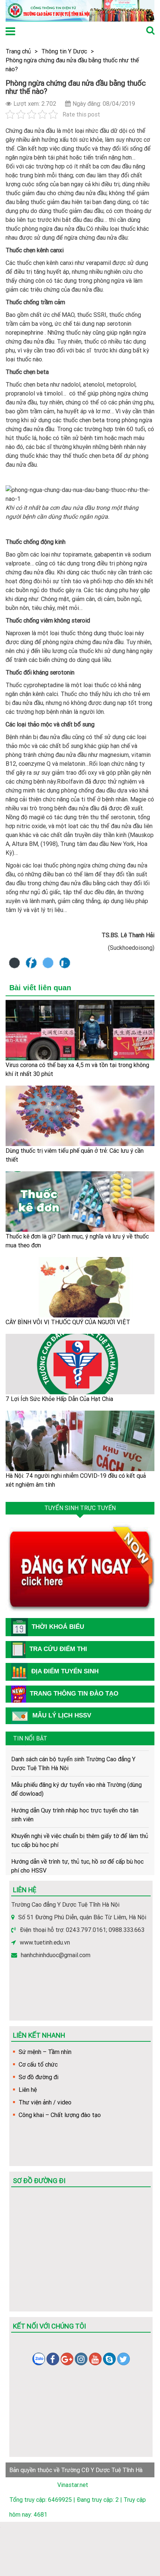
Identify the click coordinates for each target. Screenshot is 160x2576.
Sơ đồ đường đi (39, 2077)
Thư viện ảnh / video (45, 2102)
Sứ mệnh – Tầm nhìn (45, 2052)
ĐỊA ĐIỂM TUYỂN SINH (65, 1671)
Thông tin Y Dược (64, 51)
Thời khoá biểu (58, 1627)
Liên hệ (28, 2090)
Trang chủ (18, 51)
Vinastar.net (73, 2485)
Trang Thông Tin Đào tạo (74, 1694)
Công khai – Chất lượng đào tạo (60, 2115)
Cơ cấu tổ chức (38, 2064)
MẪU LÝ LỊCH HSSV (62, 1715)
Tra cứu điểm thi (58, 1649)
